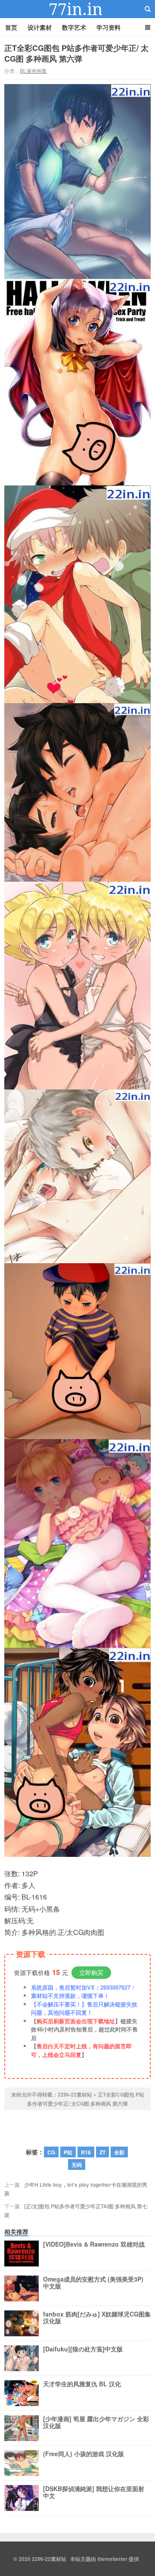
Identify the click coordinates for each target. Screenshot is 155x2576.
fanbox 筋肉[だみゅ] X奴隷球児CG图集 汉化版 (97, 2318)
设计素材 (40, 27)
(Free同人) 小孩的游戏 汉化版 (84, 2454)
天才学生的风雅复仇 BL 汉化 (82, 2384)
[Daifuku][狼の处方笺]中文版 (83, 2349)
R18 (86, 2152)
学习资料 (108, 27)
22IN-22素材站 (77, 9)
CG (51, 2152)
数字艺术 (74, 27)
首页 (11, 27)
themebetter (112, 2559)
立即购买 (91, 1972)
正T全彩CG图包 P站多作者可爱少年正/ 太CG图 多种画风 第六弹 (76, 53)
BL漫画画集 (33, 70)
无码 (77, 2165)
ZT (102, 2152)
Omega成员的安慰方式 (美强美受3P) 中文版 (93, 2283)
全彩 (119, 2152)
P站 (68, 2152)
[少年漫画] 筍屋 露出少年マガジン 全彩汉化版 (96, 2423)
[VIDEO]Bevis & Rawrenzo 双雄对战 (94, 2244)
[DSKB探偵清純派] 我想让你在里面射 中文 (94, 2492)
